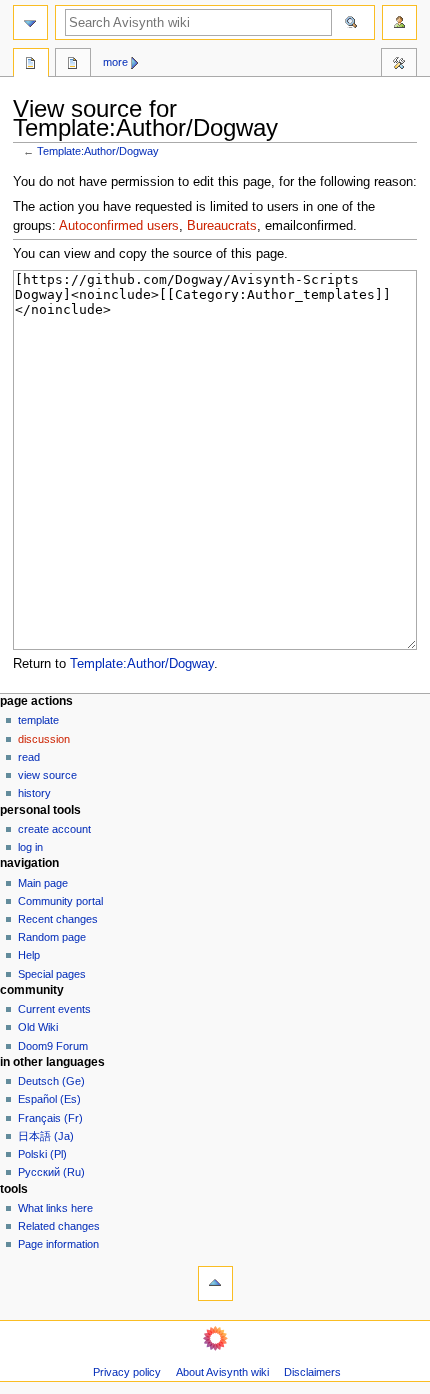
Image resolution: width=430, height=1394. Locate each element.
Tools (399, 65)
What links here (55, 1208)
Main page (43, 883)
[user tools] (399, 22)
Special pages (52, 974)
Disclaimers (312, 1372)
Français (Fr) (50, 1118)
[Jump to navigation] (30, 22)
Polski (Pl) (42, 1154)
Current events (54, 1009)
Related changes (59, 1226)
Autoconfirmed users (119, 226)
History (34, 793)
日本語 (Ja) (46, 1136)
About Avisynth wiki (222, 1372)
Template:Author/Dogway (98, 151)
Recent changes (58, 919)
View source (47, 775)
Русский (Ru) (51, 1172)
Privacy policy (127, 1372)
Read (29, 757)
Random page (52, 937)
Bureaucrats (222, 226)
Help (29, 955)
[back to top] (215, 1283)
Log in (30, 847)
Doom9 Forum (53, 1046)
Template (38, 720)
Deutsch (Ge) (51, 1081)
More (115, 62)
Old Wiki (38, 1027)
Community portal (60, 901)
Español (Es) (49, 1099)
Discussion (44, 739)
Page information (58, 1244)
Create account (54, 829)
